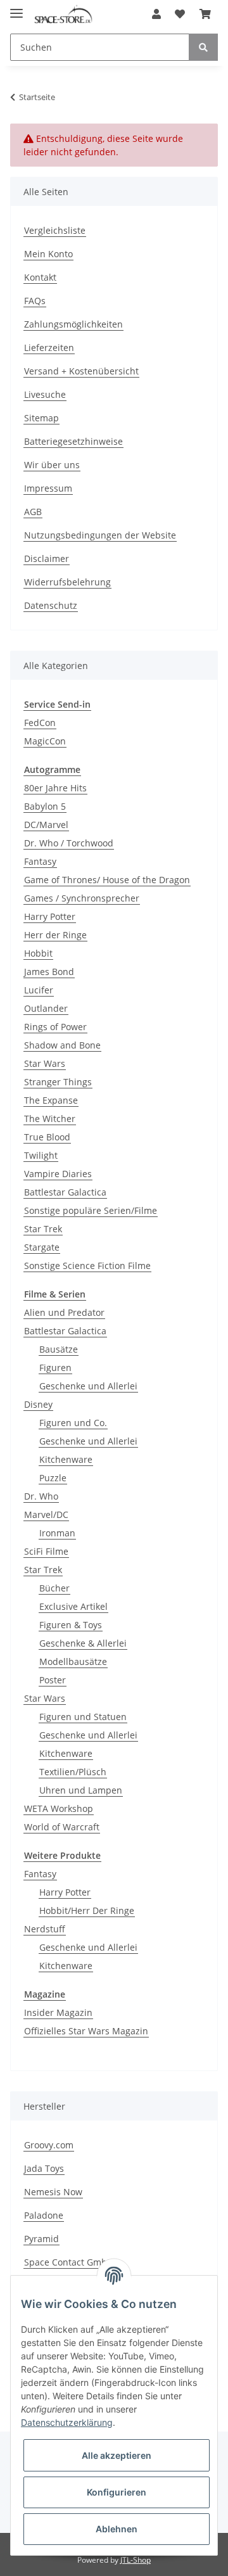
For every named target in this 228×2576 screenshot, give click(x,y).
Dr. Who (41, 1496)
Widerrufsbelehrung (67, 582)
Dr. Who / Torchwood (69, 843)
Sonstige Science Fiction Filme (87, 1266)
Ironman (57, 1533)
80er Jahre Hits (55, 788)
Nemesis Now (53, 2192)
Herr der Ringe (55, 935)
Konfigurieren (117, 2492)
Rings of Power (55, 1027)
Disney (38, 1404)
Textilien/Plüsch (73, 1772)
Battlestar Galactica (65, 1192)
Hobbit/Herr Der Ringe (87, 1910)
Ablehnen (117, 2529)
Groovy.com (49, 2145)
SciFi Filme (46, 1551)
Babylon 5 (45, 806)
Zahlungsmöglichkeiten (73, 324)
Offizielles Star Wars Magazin (86, 2031)
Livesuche (45, 394)
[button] (156, 14)
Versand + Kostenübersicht (81, 371)
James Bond (49, 972)
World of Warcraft (62, 1827)
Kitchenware (66, 1459)
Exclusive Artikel (73, 1606)
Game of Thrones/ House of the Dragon (107, 880)
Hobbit (38, 953)
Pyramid (41, 2239)
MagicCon (45, 741)
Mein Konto (48, 254)
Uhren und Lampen (81, 1790)
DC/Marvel (46, 825)
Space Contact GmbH (69, 2262)
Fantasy (40, 861)
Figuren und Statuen (83, 1717)
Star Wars (45, 1063)
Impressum (48, 488)
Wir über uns (52, 465)
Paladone (44, 2215)
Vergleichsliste (55, 230)
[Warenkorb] (205, 14)
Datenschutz (51, 605)
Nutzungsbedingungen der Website (100, 535)
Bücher (54, 1588)
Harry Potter (50, 916)
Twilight (41, 1155)
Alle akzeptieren (117, 2455)
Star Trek (43, 1229)
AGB (33, 512)
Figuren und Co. (73, 1423)
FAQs (35, 301)
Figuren (55, 1368)
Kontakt (40, 277)
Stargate (42, 1247)
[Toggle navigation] (16, 8)
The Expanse (51, 1100)
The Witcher (50, 1119)
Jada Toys (44, 2168)
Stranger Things (58, 1082)
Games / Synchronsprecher (82, 898)
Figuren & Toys (71, 1625)
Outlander (46, 1008)
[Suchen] (203, 47)
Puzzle (53, 1478)
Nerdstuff (45, 1929)
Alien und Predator (64, 1312)
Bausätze (59, 1349)
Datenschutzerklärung (67, 2422)
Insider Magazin (58, 2012)
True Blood (47, 1137)
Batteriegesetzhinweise (73, 441)
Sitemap (41, 418)
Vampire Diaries (58, 1174)
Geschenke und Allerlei (88, 1386)
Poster (53, 1680)
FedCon (40, 723)
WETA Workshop (59, 1808)
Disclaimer (47, 558)
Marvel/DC (46, 1514)
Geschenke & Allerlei (83, 1643)
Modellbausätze (73, 1661)
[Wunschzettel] (180, 14)
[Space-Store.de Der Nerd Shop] (63, 14)
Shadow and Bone (62, 1045)
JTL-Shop (136, 2560)
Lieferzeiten (49, 348)
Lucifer (39, 990)
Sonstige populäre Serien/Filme (91, 1210)
